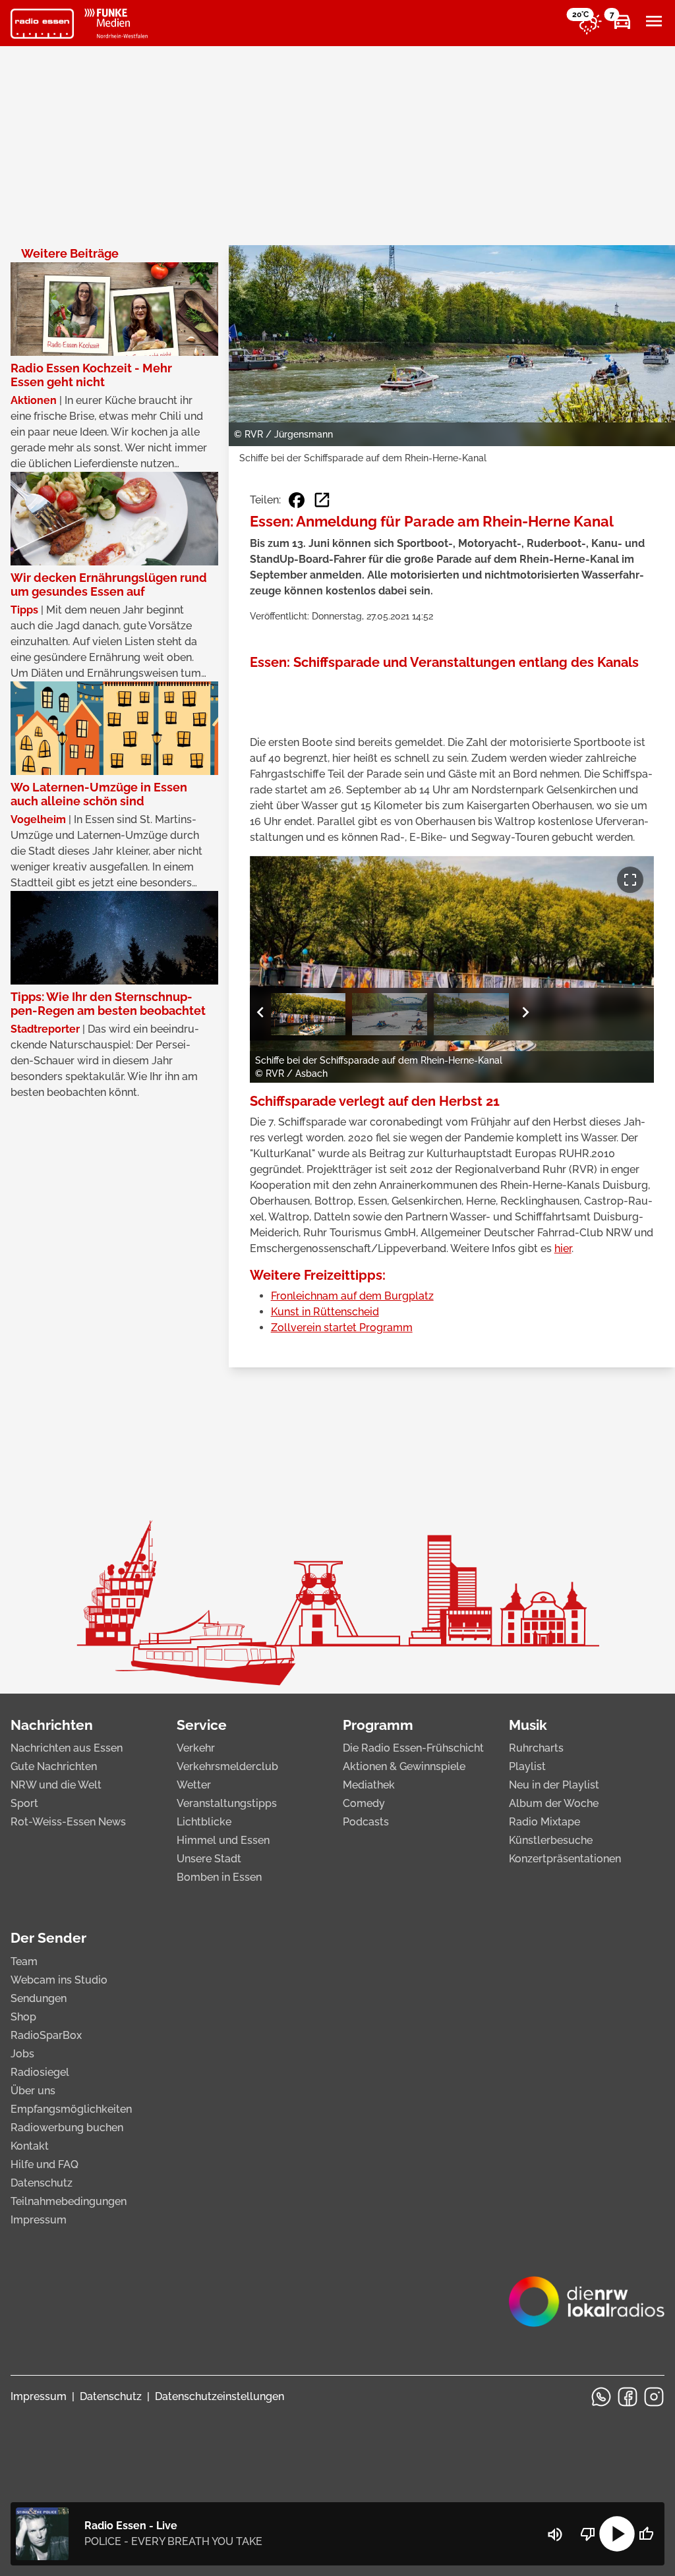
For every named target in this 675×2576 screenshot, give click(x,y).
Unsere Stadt (209, 1859)
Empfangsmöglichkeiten (71, 2109)
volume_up (555, 2534)
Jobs (22, 2054)
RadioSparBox (46, 2035)
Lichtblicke (204, 1822)
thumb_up (646, 2534)
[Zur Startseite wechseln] (42, 24)
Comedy (364, 1803)
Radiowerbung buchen (67, 2128)
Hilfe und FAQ (44, 2164)
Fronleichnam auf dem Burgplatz (352, 1296)
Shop (23, 2017)
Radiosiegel (40, 2072)
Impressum (39, 2220)
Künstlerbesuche (551, 1840)
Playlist (527, 1766)
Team (24, 1961)
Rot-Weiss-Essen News (68, 1822)
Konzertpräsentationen (565, 1859)
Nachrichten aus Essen (67, 1748)
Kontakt (30, 2146)
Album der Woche (554, 1803)
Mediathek (369, 1785)
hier (563, 1248)
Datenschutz (42, 2183)
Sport (24, 1803)
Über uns (33, 2091)
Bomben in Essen (219, 1877)
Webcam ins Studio (59, 1980)
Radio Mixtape (544, 1822)
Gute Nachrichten (54, 1766)
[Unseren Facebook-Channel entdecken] (628, 2397)
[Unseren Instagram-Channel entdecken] (654, 2397)
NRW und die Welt (56, 1785)
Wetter (194, 1785)
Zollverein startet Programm (342, 1328)
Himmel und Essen (223, 1840)
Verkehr (196, 1748)
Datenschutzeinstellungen (220, 2396)
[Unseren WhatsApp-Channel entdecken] (601, 2397)
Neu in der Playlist (554, 1785)
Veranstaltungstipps (227, 1803)
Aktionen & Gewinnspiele (404, 1766)
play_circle (617, 2534)
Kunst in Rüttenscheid (325, 1312)
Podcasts (366, 1822)
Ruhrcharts (536, 1748)
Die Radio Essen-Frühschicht (413, 1748)
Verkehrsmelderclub (227, 1766)
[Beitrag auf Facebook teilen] (297, 500)
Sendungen (39, 1998)
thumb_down (588, 2534)
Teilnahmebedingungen (69, 2201)
